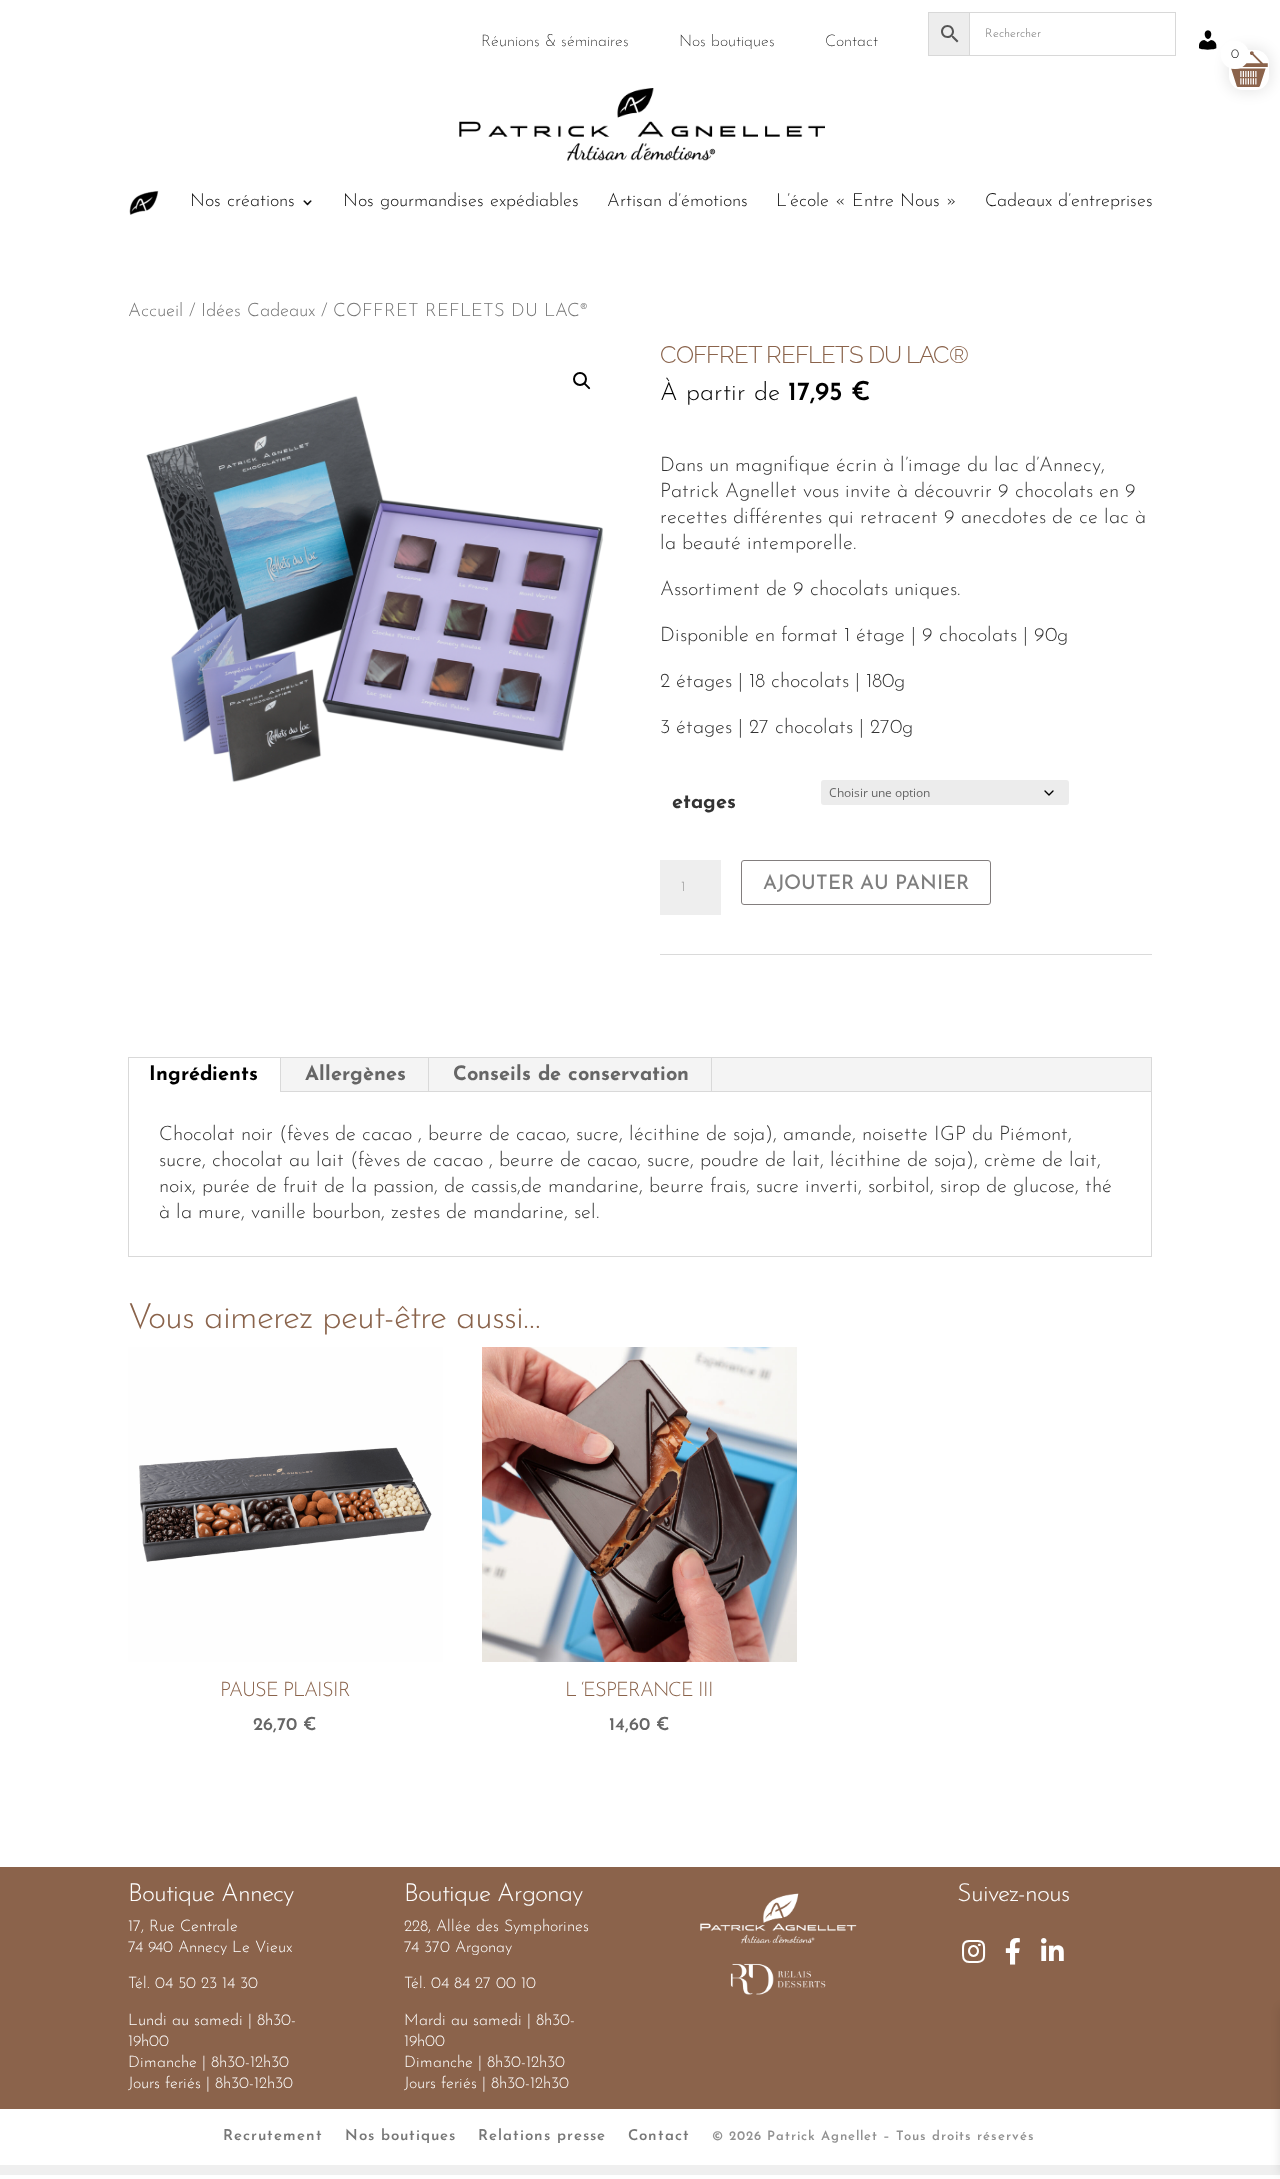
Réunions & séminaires (555, 42)
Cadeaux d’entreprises (1069, 203)
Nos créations (242, 203)
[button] (582, 381)
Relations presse (542, 2136)
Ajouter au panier (866, 884)
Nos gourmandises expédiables (461, 203)
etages (704, 803)
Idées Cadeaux (258, 311)
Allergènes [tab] (355, 1075)
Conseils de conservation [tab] (571, 1075)
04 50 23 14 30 (206, 1984)
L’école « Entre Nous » (866, 203)
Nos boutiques (727, 42)
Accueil (155, 311)
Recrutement (273, 2136)
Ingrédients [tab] (203, 1075)
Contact (851, 42)
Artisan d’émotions (677, 203)
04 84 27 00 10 (483, 1984)
